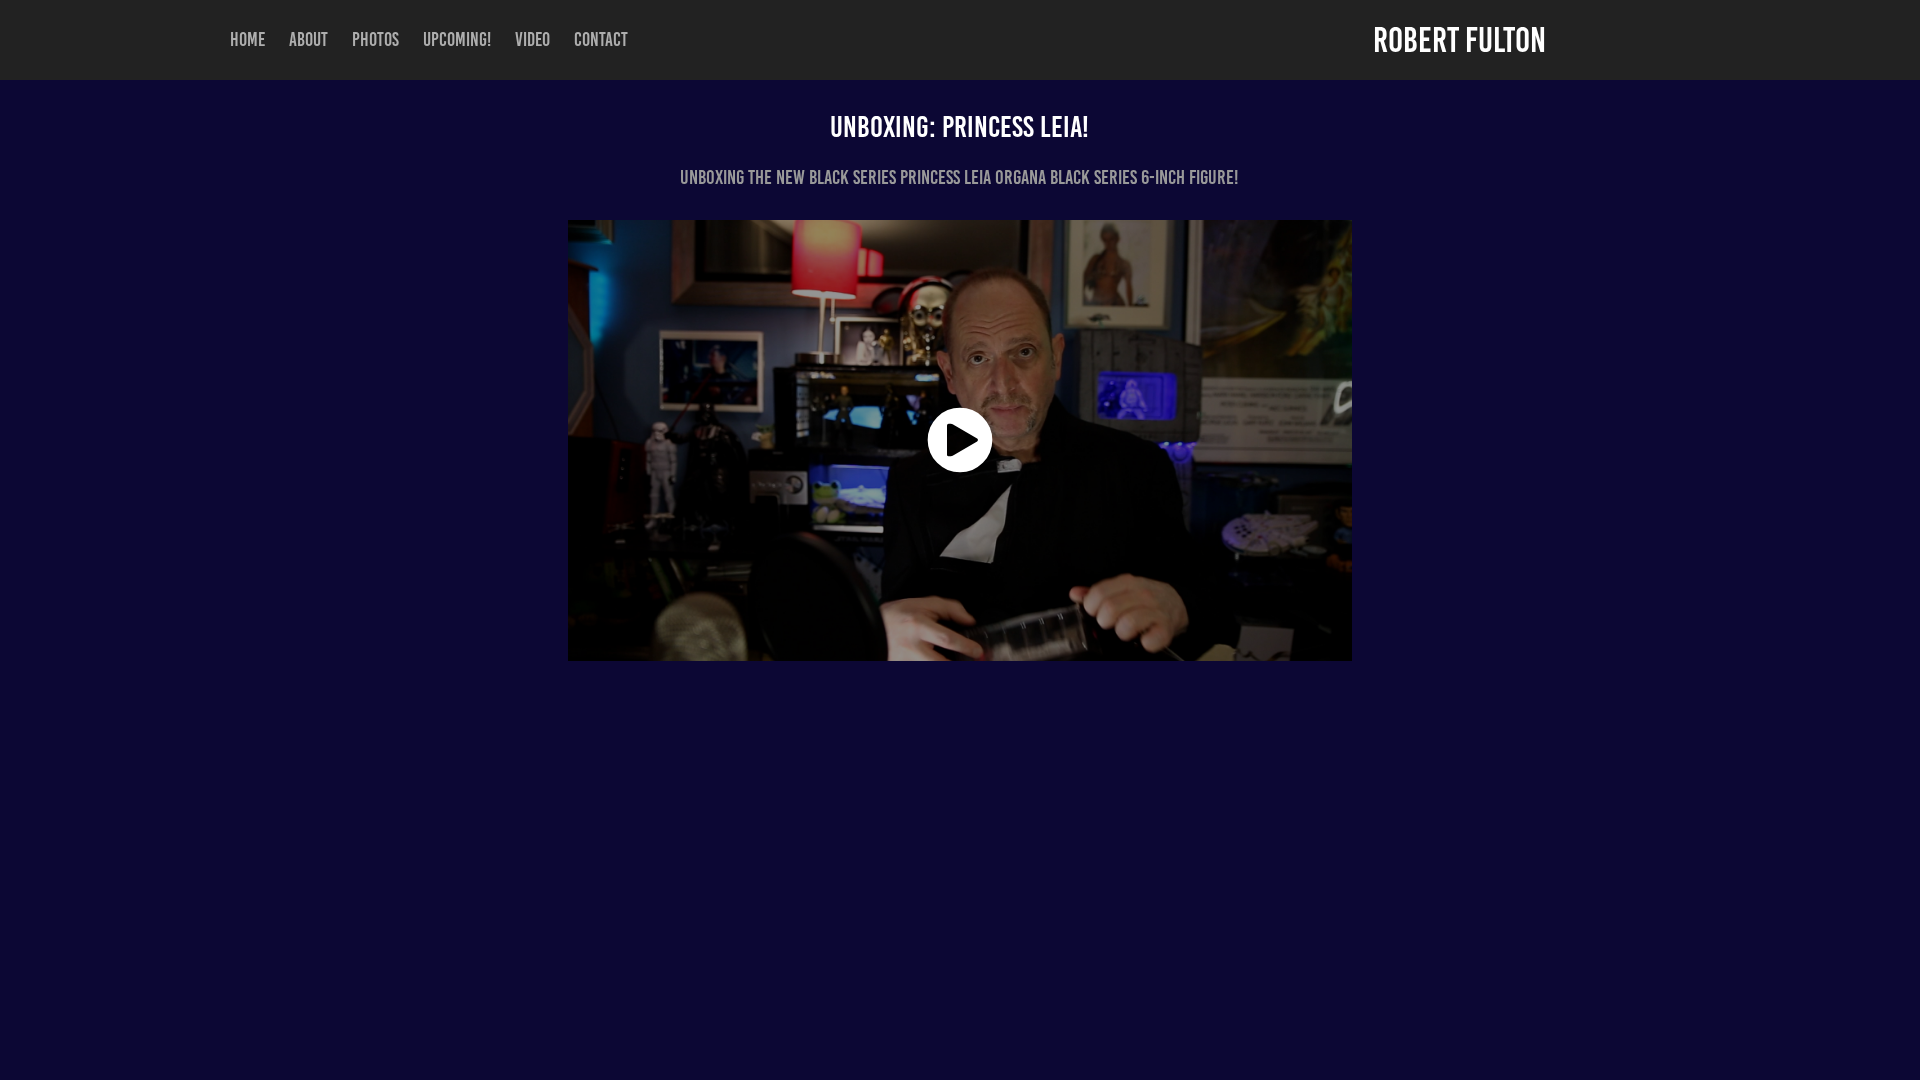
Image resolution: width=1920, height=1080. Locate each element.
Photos (375, 39)
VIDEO (532, 39)
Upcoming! (457, 39)
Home (247, 39)
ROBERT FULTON (1459, 40)
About (308, 39)
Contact (601, 39)
